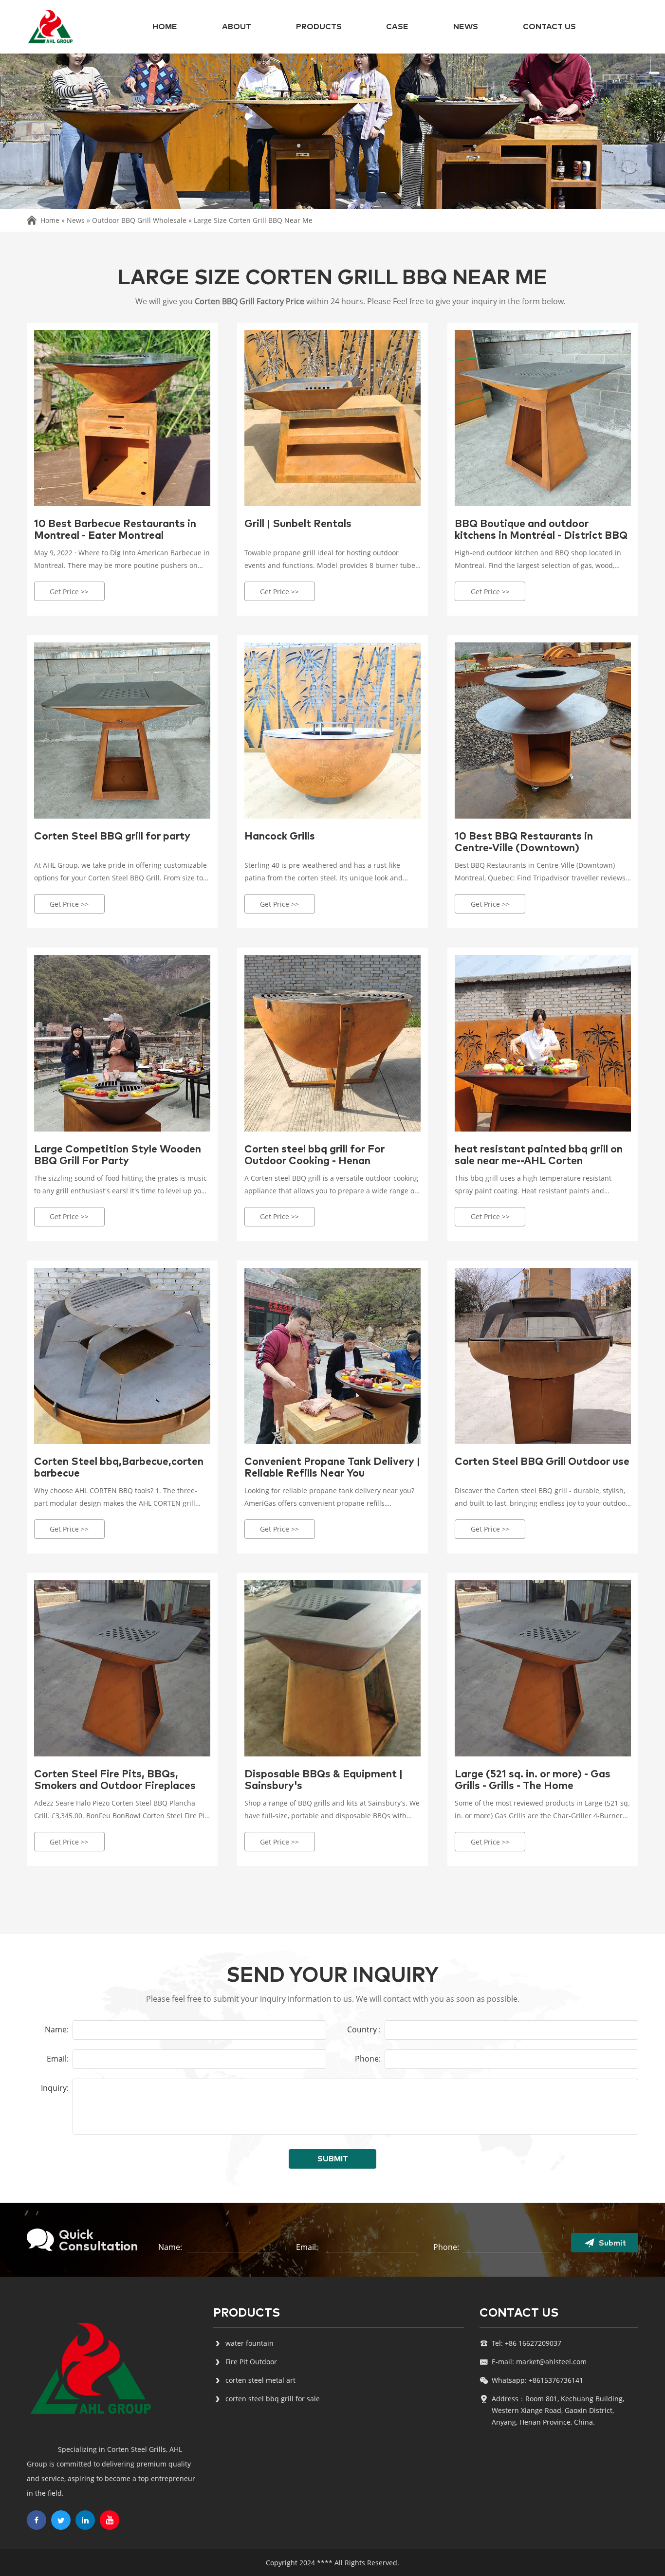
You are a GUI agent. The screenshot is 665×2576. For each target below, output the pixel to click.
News (466, 27)
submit (333, 2159)
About (237, 27)
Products (319, 27)
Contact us (549, 27)
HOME (165, 27)
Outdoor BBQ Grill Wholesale (139, 220)
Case (397, 27)
